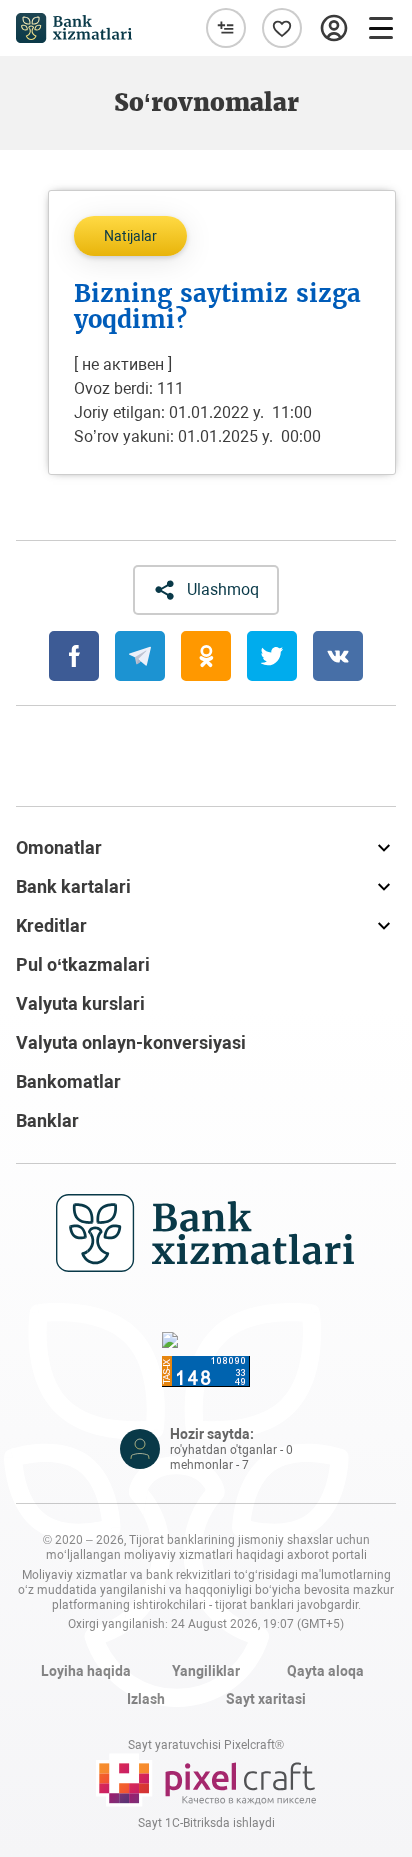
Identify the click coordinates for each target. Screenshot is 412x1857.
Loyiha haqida (86, 1671)
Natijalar (130, 236)
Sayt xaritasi (266, 1699)
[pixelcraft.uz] (206, 1780)
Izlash (146, 1699)
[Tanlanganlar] (282, 28)
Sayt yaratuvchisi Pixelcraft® (206, 1745)
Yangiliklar (206, 1671)
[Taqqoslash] (226, 28)
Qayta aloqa (325, 1671)
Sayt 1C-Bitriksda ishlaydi (206, 1823)
